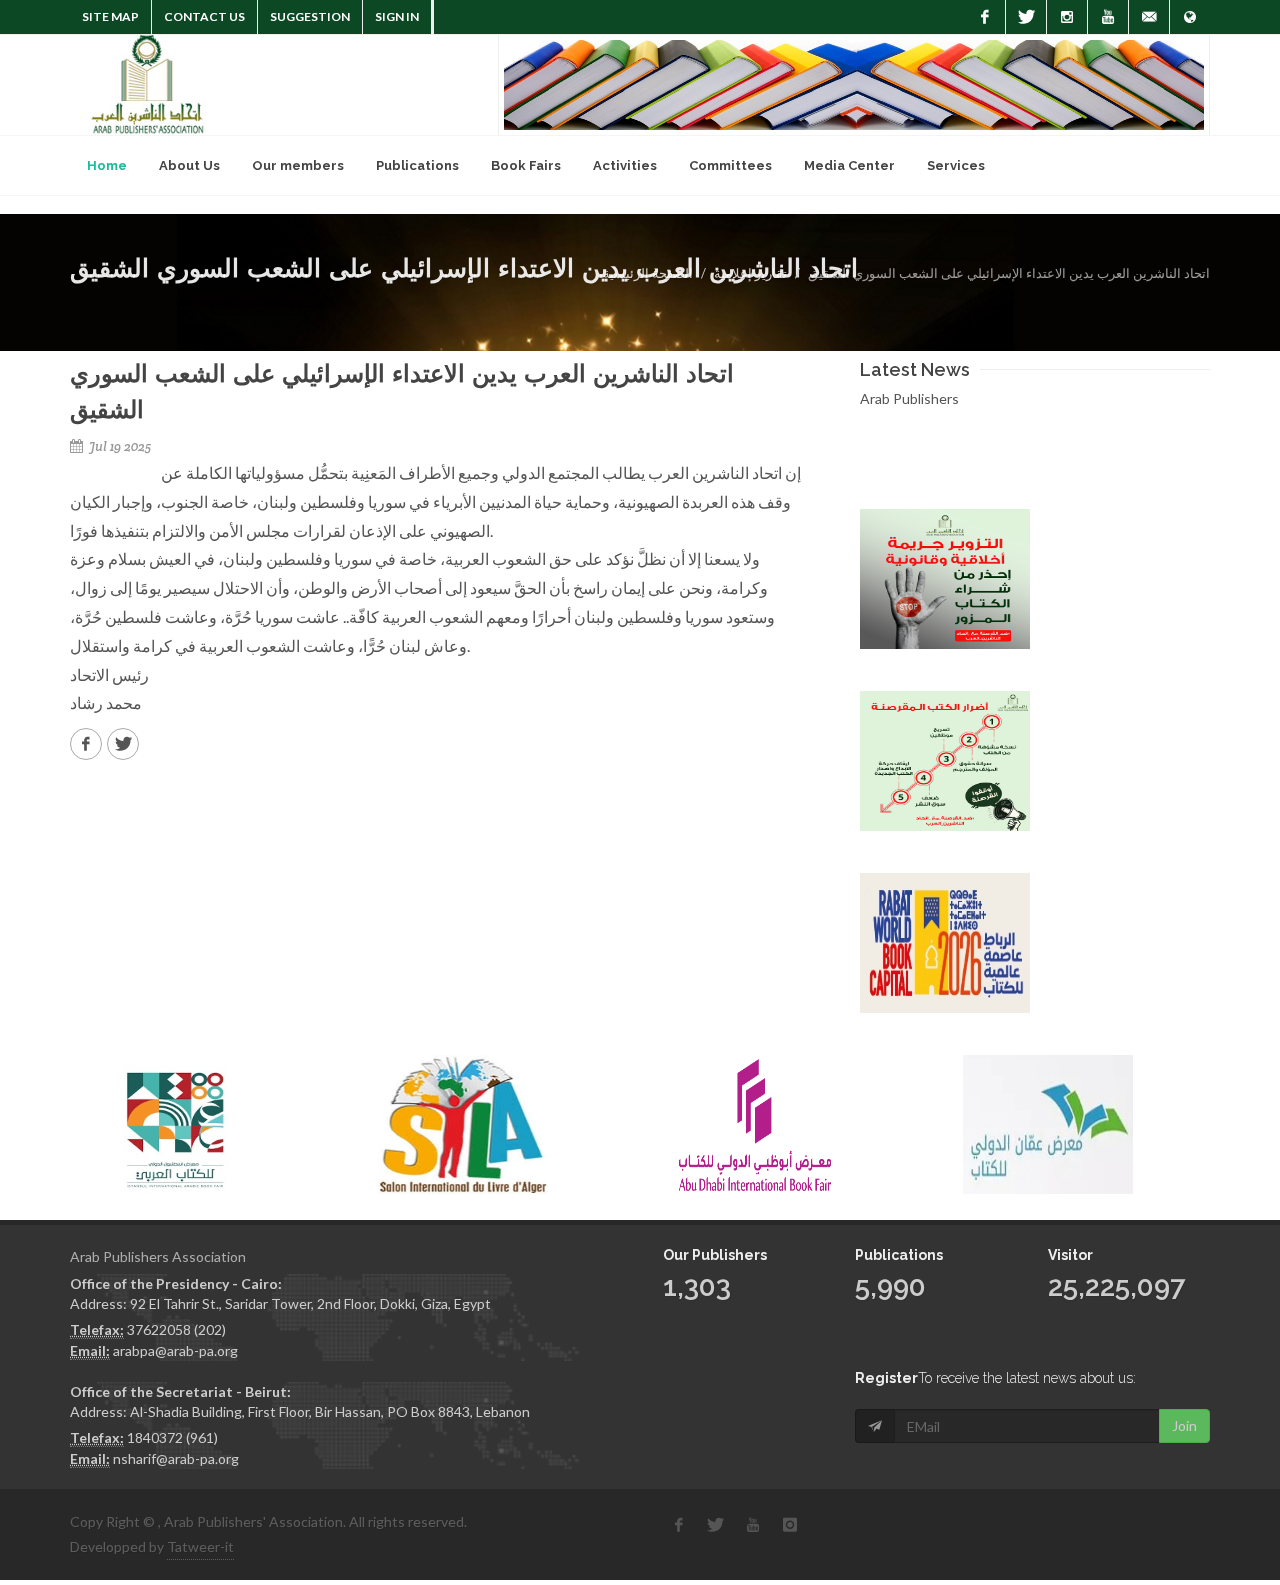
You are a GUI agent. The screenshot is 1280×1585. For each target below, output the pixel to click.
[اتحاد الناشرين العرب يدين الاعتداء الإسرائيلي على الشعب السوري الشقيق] (86, 744)
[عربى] (1190, 17)
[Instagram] (1067, 17)
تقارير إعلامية (750, 273)
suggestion (310, 16)
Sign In (397, 16)
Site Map (110, 16)
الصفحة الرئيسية (648, 273)
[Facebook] (985, 17)
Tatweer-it (200, 1546)
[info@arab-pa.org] (1149, 17)
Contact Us (204, 16)
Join (1184, 1425)
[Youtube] (1108, 17)
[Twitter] (1026, 17)
